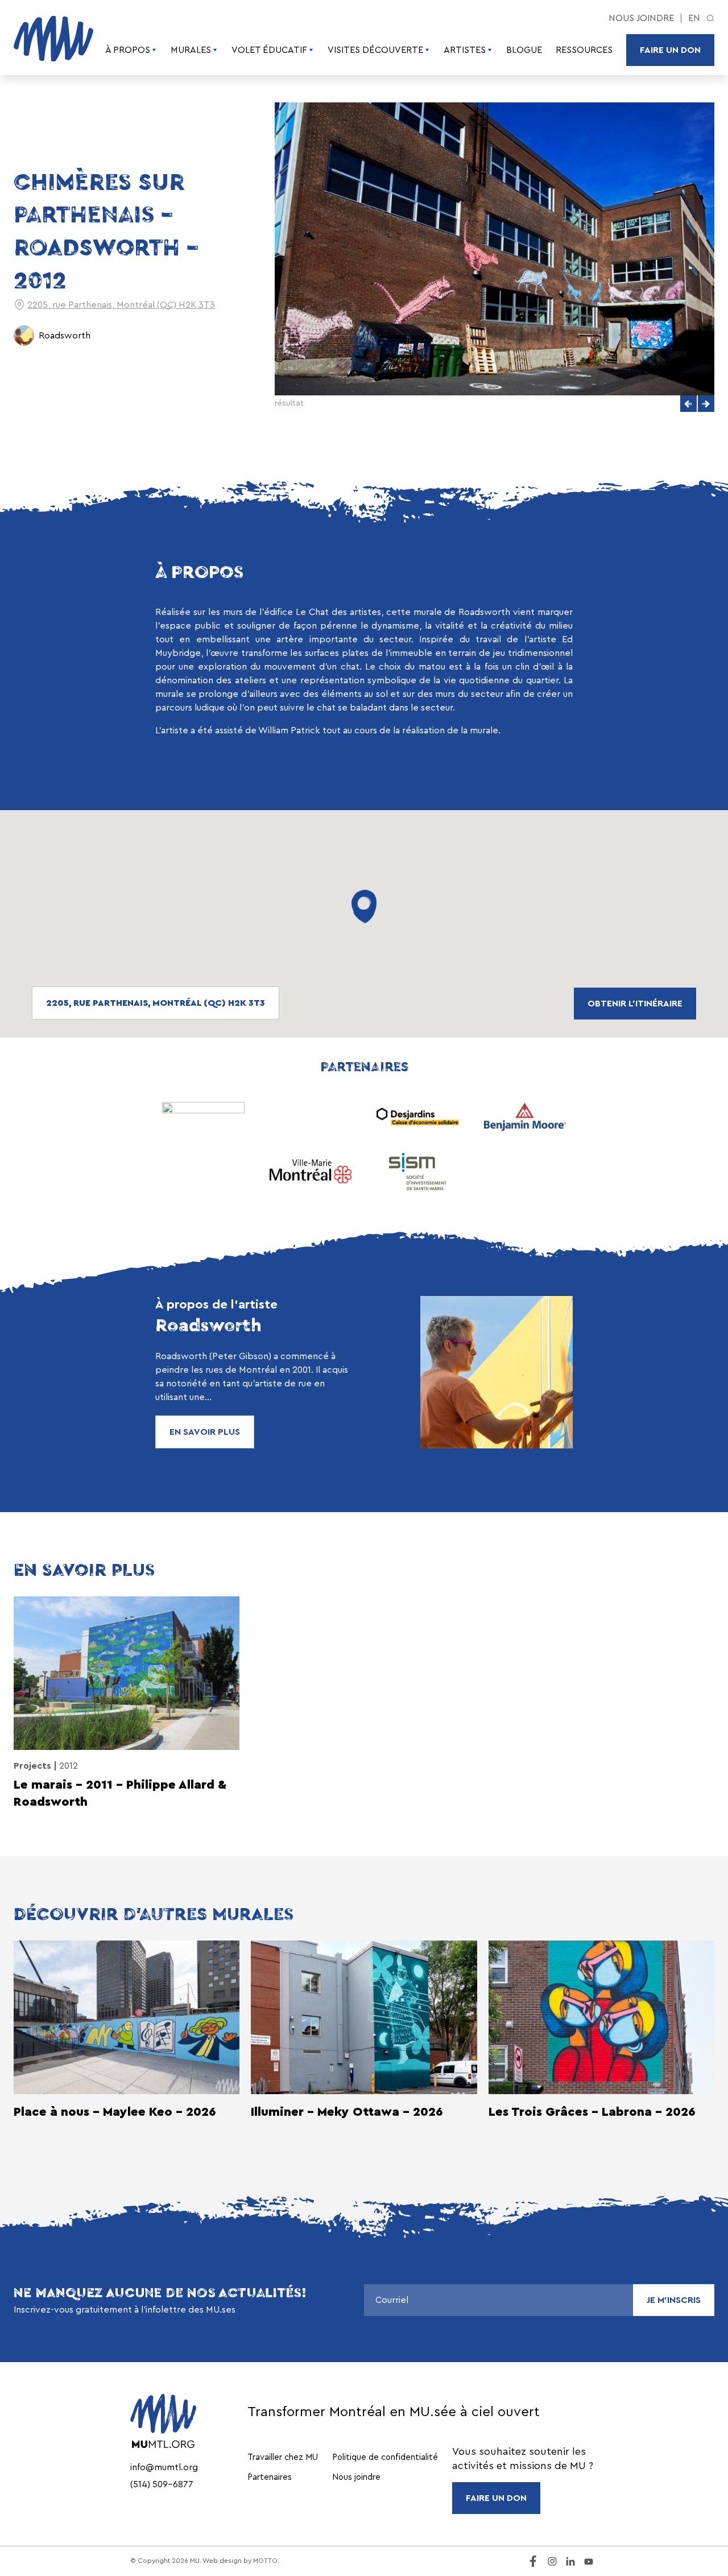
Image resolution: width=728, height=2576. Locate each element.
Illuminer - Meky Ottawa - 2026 (347, 2112)
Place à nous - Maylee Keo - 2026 (115, 2112)
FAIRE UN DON (496, 2498)
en (694, 18)
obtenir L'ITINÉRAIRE (635, 1004)
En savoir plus (205, 1432)
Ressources (584, 50)
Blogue (524, 50)
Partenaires (270, 2477)
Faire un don (670, 50)
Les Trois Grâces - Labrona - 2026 (592, 2112)
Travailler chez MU (283, 2457)
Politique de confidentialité (385, 2457)
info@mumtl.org (164, 2467)
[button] (688, 404)
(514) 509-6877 (162, 2484)
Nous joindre (641, 18)
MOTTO (265, 2561)
